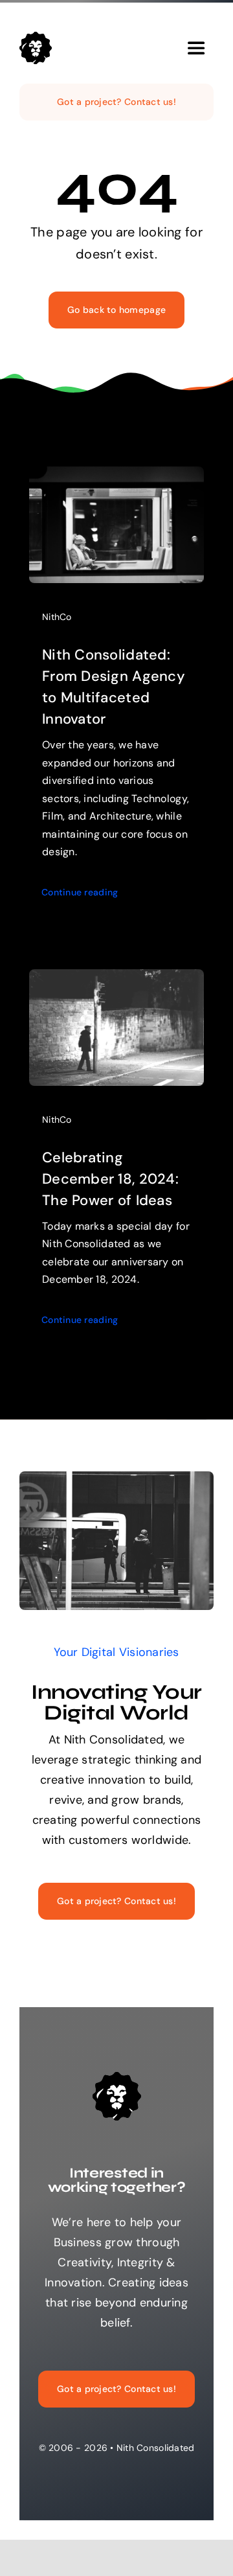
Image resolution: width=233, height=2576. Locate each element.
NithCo (57, 617)
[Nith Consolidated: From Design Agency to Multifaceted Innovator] (116, 476)
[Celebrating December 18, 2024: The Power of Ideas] (116, 979)
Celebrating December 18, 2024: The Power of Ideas (110, 1179)
